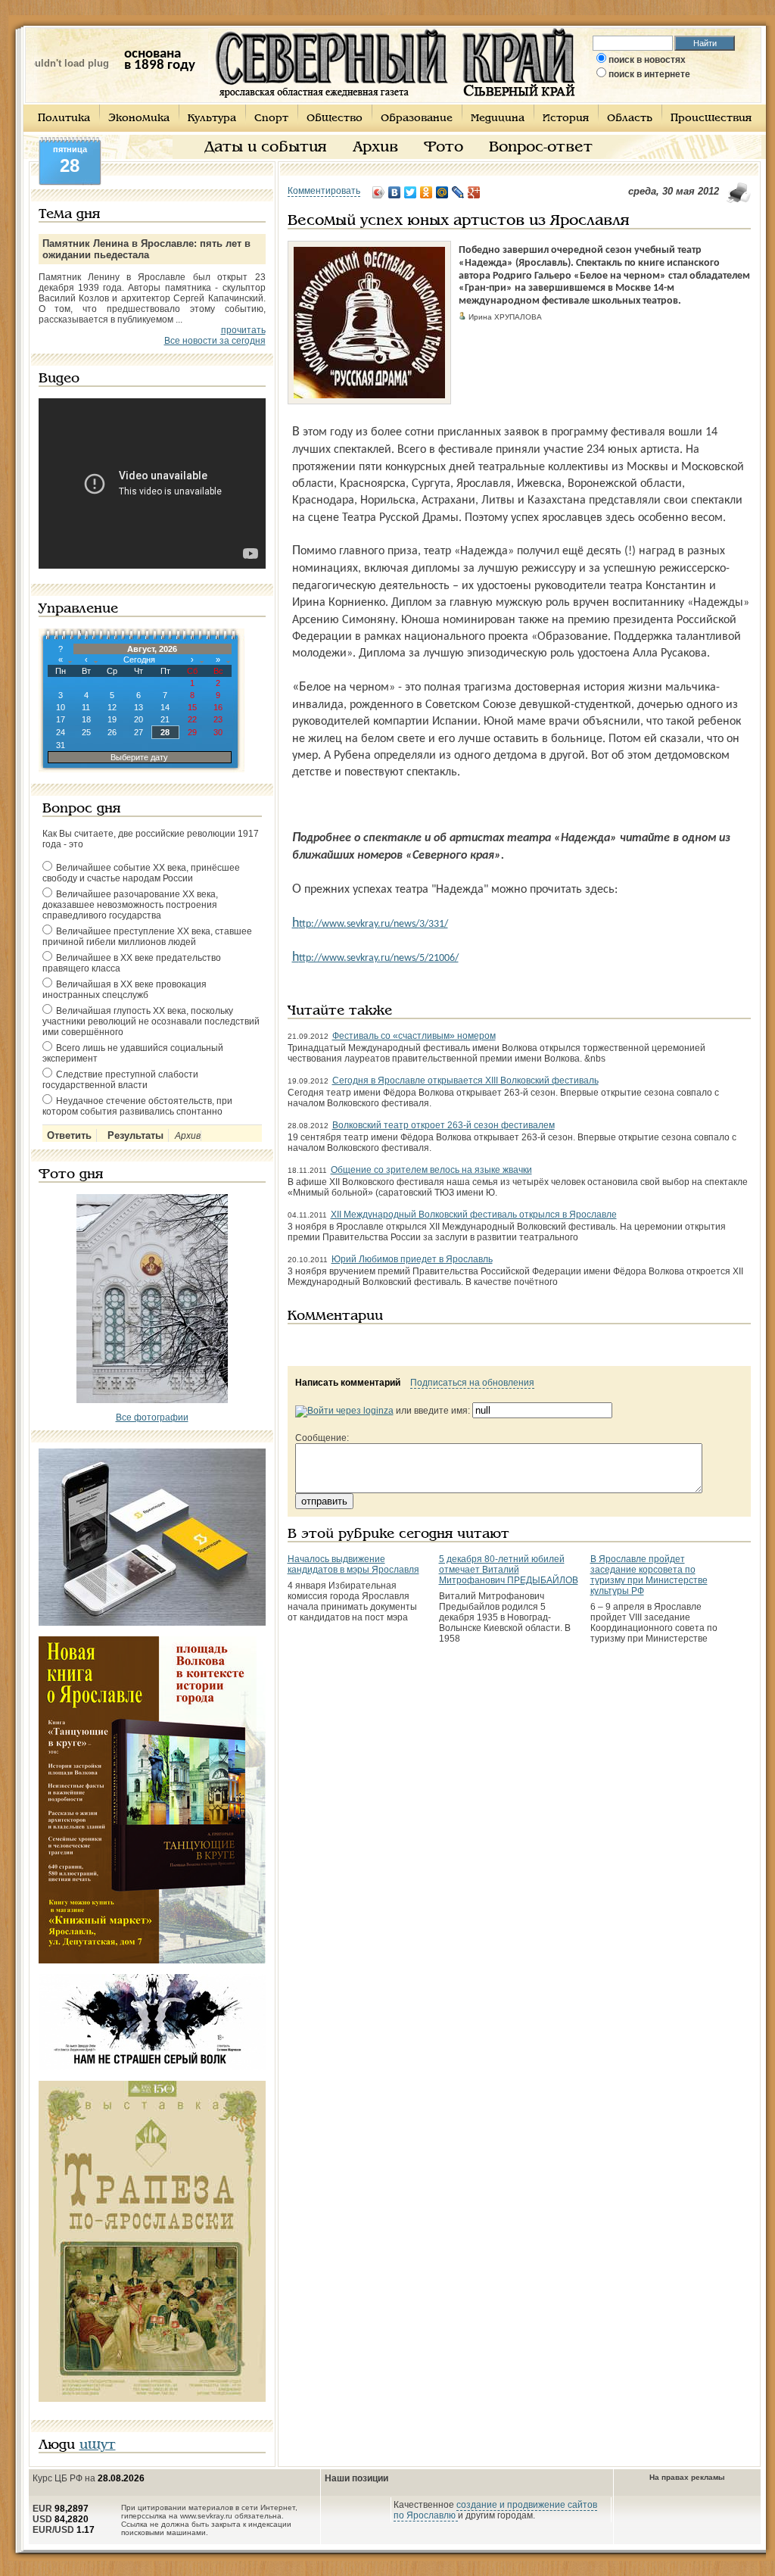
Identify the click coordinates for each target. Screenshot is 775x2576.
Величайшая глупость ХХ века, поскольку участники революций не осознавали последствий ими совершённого (151, 1021)
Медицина (498, 119)
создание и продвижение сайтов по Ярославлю (495, 2510)
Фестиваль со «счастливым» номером (414, 1036)
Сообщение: (322, 1438)
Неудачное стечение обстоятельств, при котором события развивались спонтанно (137, 1106)
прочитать (243, 330)
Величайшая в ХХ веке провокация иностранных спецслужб (124, 990)
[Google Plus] (474, 192)
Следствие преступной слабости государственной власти (120, 1080)
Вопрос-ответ (541, 148)
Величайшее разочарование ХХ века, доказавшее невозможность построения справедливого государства (130, 905)
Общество (335, 119)
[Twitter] (411, 192)
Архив (375, 148)
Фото (444, 148)
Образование (417, 119)
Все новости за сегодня (215, 341)
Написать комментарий (348, 1383)
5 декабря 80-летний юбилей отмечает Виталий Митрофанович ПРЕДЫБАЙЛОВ (509, 1570)
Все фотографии (152, 1417)
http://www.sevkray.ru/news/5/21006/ (375, 958)
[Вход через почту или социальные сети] (344, 1411)
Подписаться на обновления (472, 1383)
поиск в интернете (649, 74)
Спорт (271, 119)
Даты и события (266, 148)
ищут (98, 2445)
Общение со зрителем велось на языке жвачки (431, 1170)
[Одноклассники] (426, 192)
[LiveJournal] (458, 192)
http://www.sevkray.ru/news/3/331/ (370, 924)
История (566, 119)
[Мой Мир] (442, 192)
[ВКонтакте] (395, 192)
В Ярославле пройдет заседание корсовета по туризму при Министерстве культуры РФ (649, 1575)
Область (630, 119)
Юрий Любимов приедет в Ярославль (412, 1259)
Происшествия (711, 119)
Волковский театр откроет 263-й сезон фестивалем (444, 1125)
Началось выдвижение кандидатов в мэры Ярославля (353, 1564)
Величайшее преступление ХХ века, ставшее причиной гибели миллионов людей (147, 937)
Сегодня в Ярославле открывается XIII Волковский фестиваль (465, 1081)
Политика (64, 119)
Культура (212, 119)
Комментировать (324, 191)
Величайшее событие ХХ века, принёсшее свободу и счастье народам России (141, 873)
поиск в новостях (647, 60)
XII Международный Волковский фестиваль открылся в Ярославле (474, 1215)
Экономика (139, 119)
